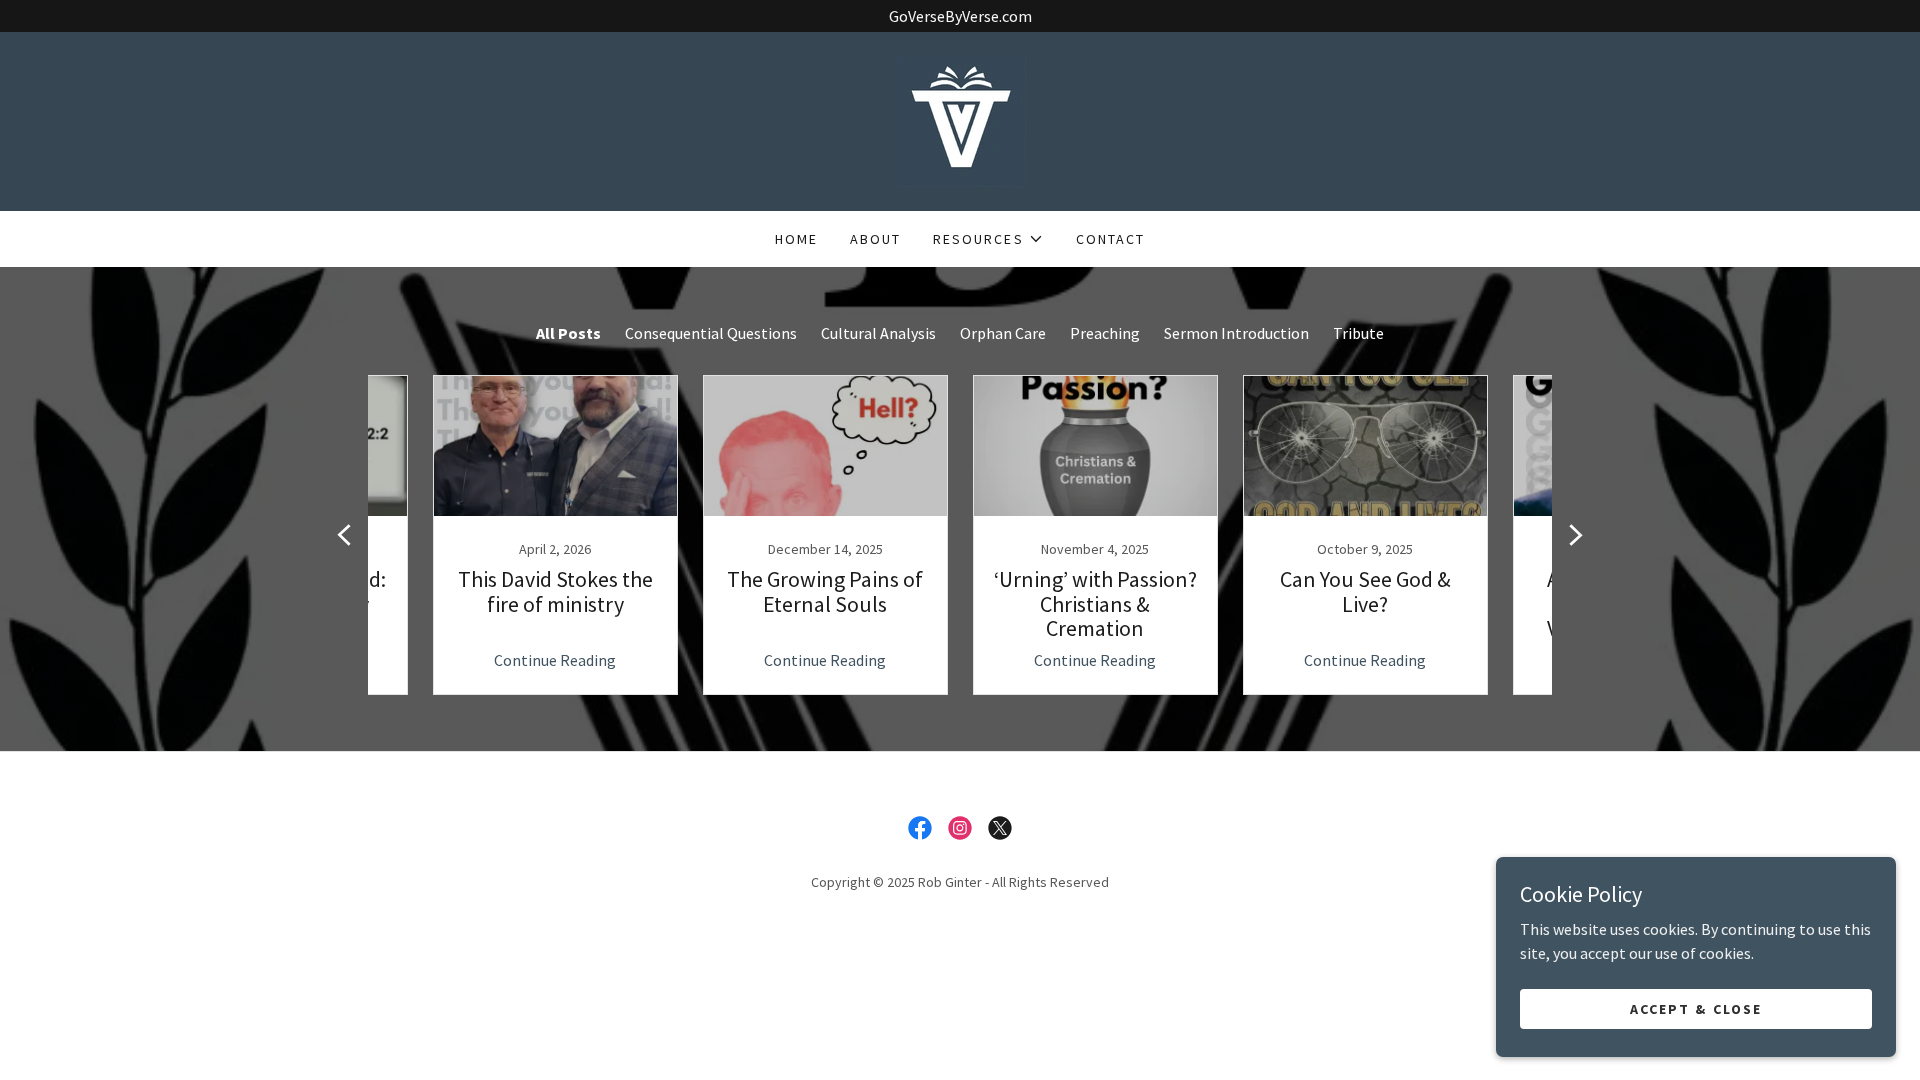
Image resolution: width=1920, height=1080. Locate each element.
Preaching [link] (1105, 333)
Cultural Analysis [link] (878, 333)
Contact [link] (1110, 239)
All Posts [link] (568, 333)
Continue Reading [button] (555, 660)
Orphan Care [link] (1003, 333)
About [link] (875, 239)
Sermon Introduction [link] (1236, 333)
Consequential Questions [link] (711, 333)
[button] (988, 239)
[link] (960, 119)
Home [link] (796, 239)
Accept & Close (1695, 1008)
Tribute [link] (1358, 333)
